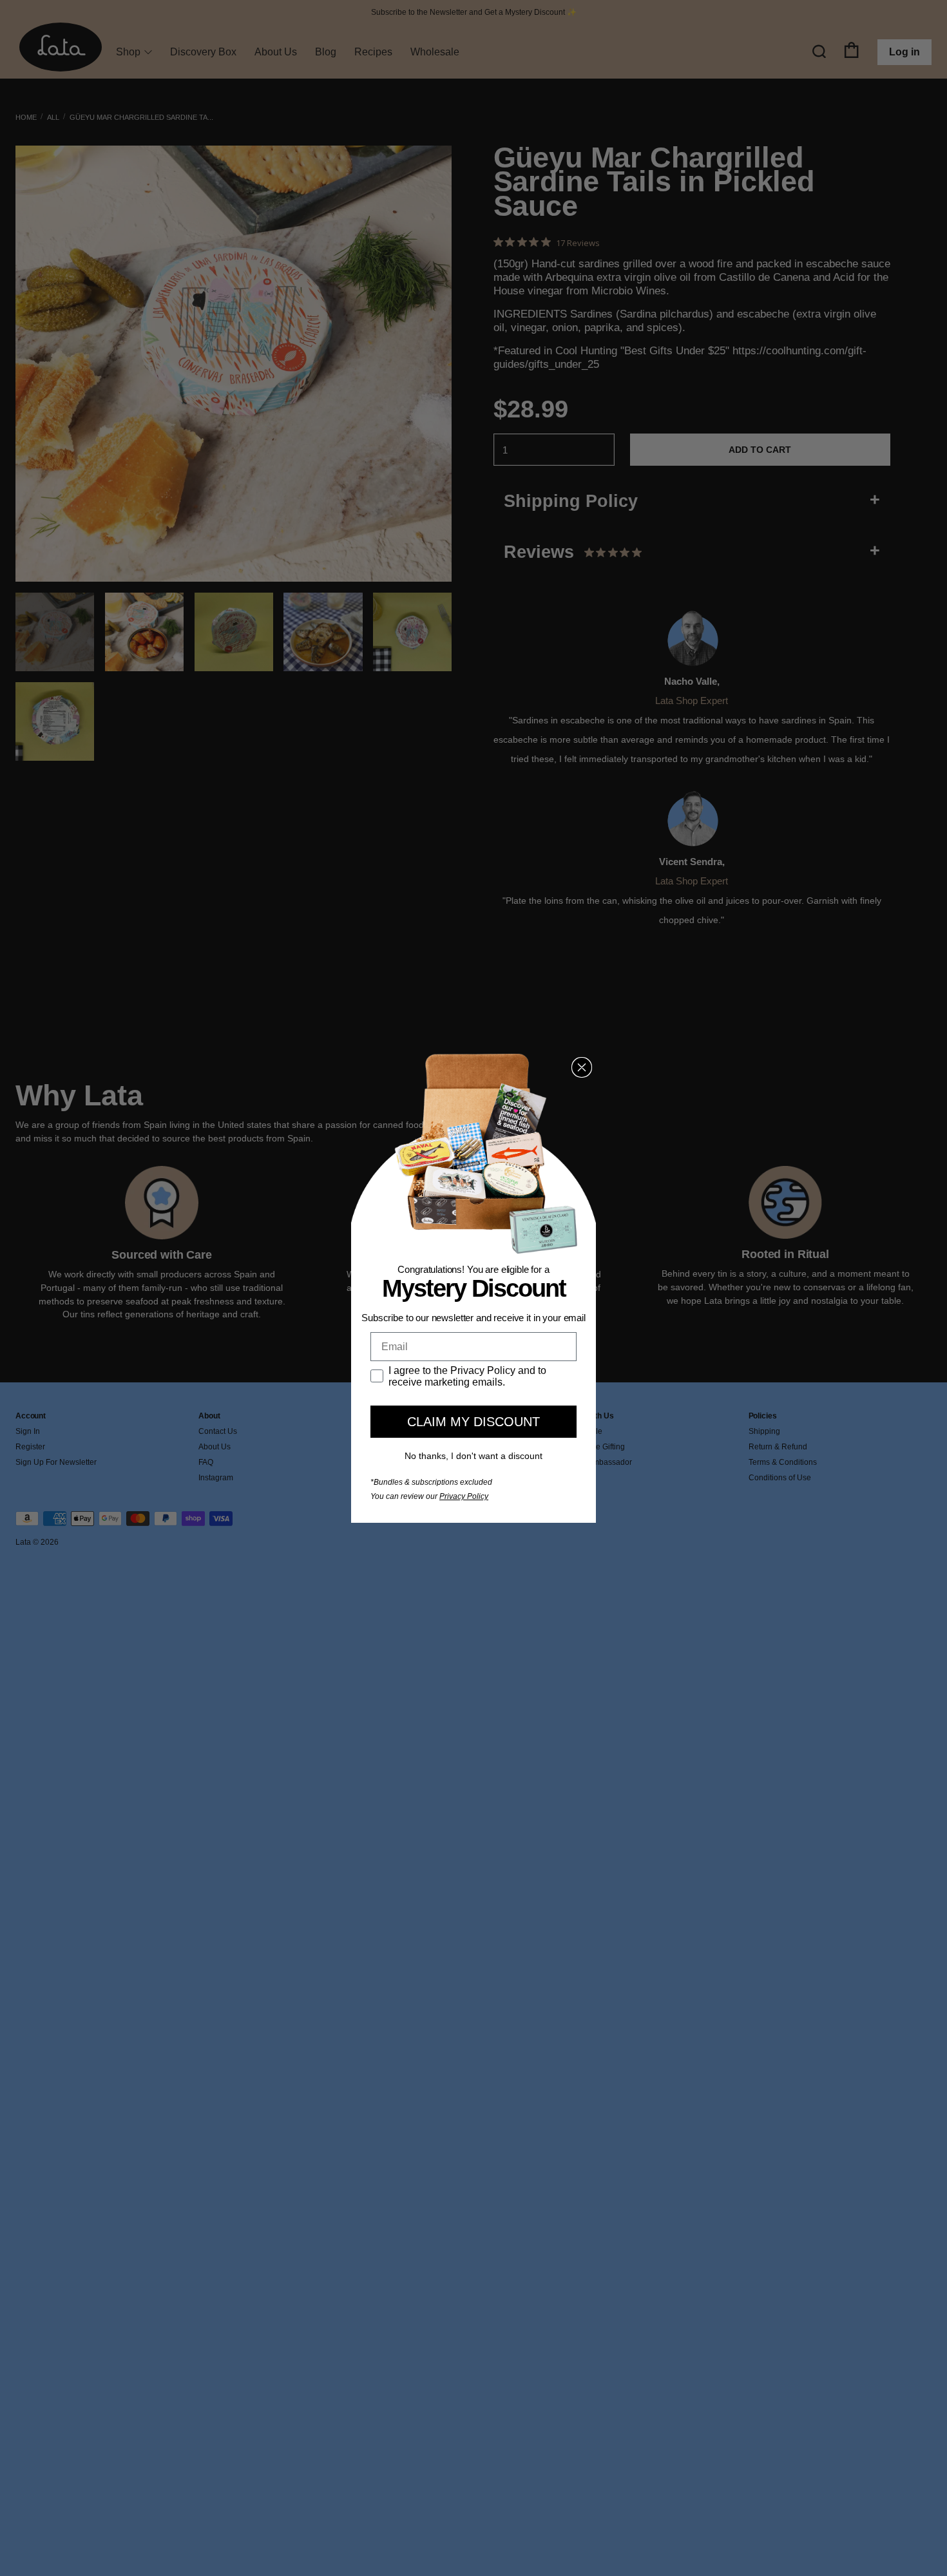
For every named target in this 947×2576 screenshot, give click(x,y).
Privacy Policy (464, 1496)
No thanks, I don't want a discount (473, 1456)
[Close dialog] (582, 1067)
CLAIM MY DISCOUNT (473, 1422)
